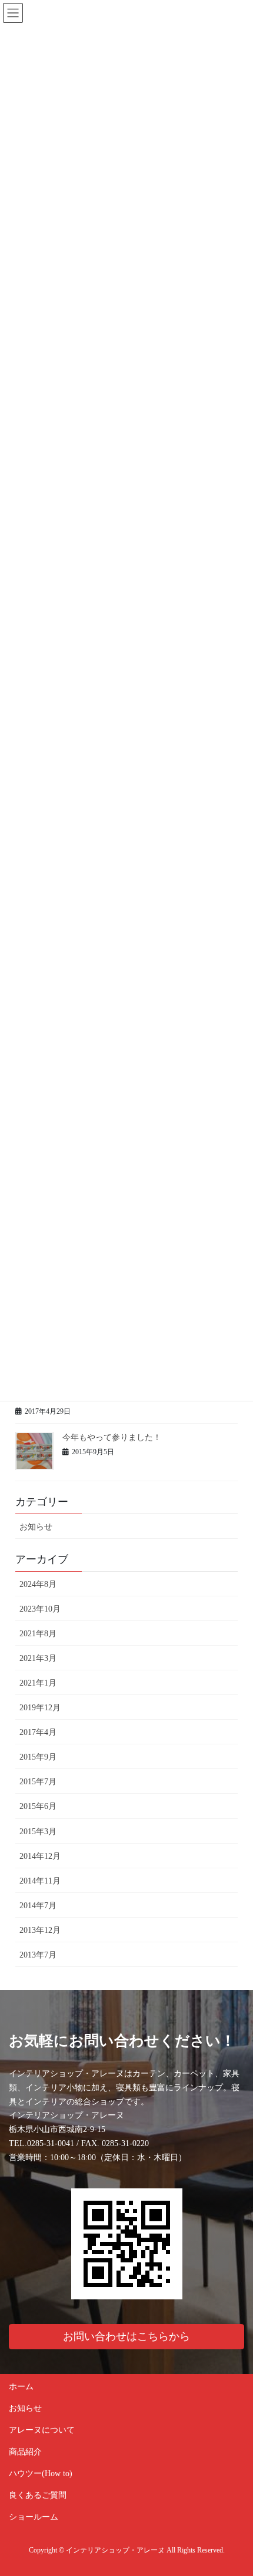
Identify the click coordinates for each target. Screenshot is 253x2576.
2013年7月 (38, 1955)
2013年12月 (40, 1930)
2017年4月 (38, 1732)
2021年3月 (38, 1658)
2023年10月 (40, 1609)
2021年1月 (38, 1683)
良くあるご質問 (38, 2495)
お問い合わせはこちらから (126, 2336)
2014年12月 (40, 1856)
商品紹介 (25, 2452)
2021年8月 (38, 1634)
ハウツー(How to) (41, 2474)
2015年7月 (38, 1782)
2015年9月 (38, 1757)
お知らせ (36, 1527)
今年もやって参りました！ (112, 1437)
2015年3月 (38, 1832)
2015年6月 (38, 1806)
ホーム (21, 2387)
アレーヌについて (42, 2430)
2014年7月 (38, 1906)
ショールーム (34, 2517)
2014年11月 (40, 1881)
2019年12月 (40, 1708)
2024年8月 (38, 1584)
